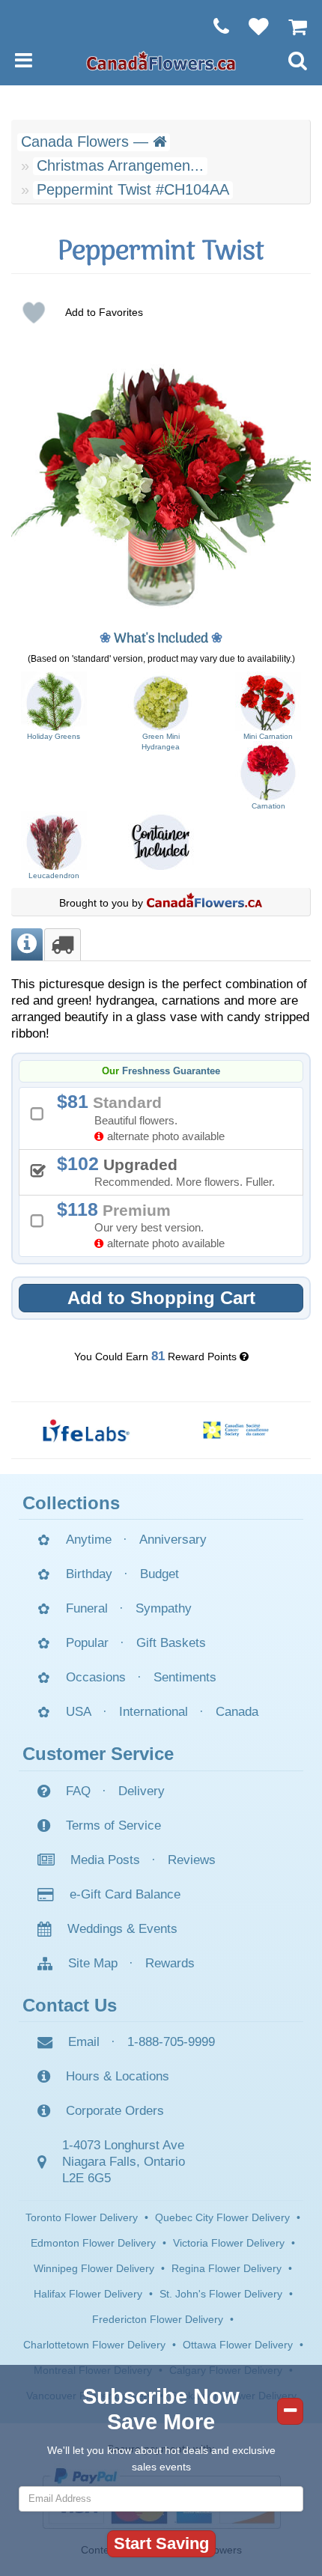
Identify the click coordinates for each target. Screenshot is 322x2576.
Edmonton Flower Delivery (93, 2243)
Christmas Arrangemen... (120, 165)
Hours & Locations (118, 2076)
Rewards (170, 1963)
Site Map (93, 1963)
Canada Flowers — (87, 141)
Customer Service (98, 1754)
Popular (87, 1643)
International (154, 1712)
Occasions (96, 1677)
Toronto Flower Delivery (82, 2217)
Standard (146, 1117)
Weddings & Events (122, 1929)
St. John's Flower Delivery (221, 2294)
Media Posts (105, 1860)
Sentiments (185, 1677)
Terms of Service (113, 1826)
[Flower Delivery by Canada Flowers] (161, 60)
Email (84, 2042)
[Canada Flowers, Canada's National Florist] (204, 903)
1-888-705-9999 (171, 2042)
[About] (27, 944)
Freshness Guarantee (171, 1071)
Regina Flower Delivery (227, 2268)
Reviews (192, 1860)
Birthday (89, 1574)
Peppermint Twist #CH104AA (133, 189)
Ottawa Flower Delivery (238, 2345)
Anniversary (173, 1540)
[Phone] (214, 26)
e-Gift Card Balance (125, 1894)
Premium (146, 1224)
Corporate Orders (115, 2111)
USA (79, 1712)
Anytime (89, 1540)
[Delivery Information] (63, 944)
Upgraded (171, 1171)
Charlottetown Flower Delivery (94, 2345)
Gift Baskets (171, 1643)
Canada (237, 1712)
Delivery (142, 1791)
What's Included (161, 639)
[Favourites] (251, 26)
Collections (71, 1503)
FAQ (78, 1791)
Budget (160, 1574)
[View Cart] (290, 26)
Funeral (87, 1608)
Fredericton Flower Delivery (158, 2319)
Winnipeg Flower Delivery (94, 2268)
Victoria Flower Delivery (229, 2243)
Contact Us (70, 2005)
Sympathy (164, 1608)
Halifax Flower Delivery (88, 2294)
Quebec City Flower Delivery (222, 2217)
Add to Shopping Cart (161, 1298)
